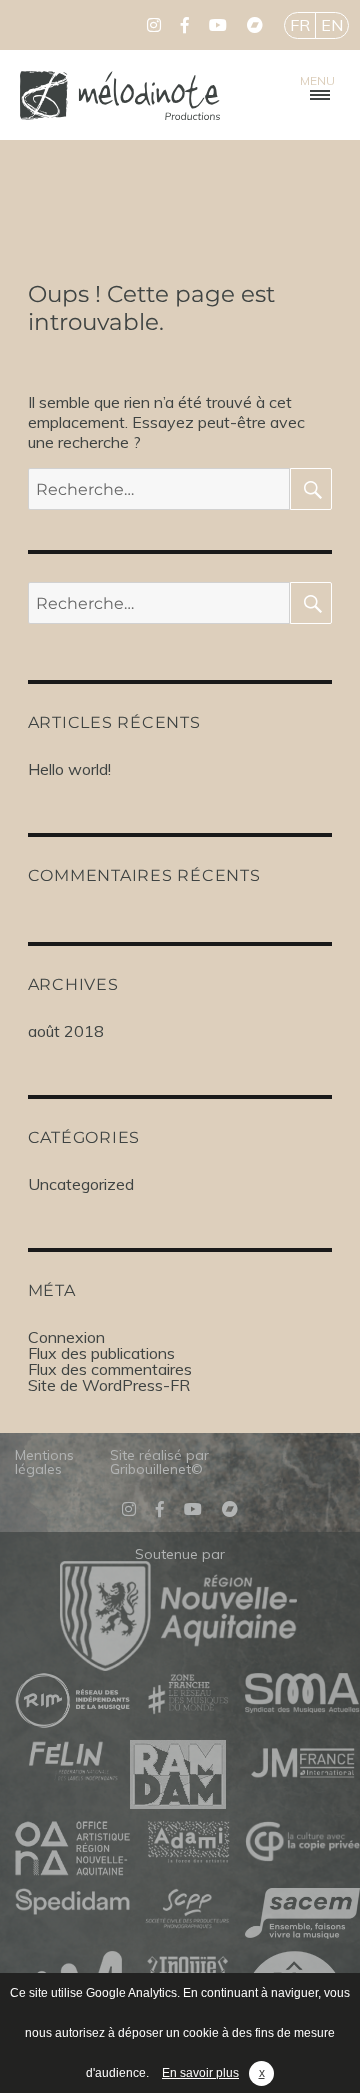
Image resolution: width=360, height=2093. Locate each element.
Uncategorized (81, 1184)
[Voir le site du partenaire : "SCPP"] (187, 1910)
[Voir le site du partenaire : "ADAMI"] (187, 1843)
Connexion (66, 1337)
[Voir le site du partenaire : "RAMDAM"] (187, 1775)
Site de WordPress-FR (109, 1385)
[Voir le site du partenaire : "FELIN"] (72, 1762)
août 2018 (66, 1031)
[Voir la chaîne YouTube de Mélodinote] (218, 25)
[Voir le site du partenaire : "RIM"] (72, 1701)
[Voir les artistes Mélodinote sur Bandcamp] (255, 25)
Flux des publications (101, 1353)
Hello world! (69, 769)
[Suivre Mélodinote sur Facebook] (185, 25)
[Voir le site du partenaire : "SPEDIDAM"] (72, 1902)
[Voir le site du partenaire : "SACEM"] (302, 1914)
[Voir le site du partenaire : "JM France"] (302, 1762)
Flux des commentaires (110, 1369)
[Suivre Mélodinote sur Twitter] (154, 25)
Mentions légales (44, 1462)
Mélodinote (120, 95)
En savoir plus (200, 2073)
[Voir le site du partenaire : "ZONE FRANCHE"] (187, 1695)
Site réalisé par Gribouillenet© (159, 1462)
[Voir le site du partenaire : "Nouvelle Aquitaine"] (178, 1665)
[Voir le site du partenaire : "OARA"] (72, 1849)
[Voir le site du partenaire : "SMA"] (302, 1694)
